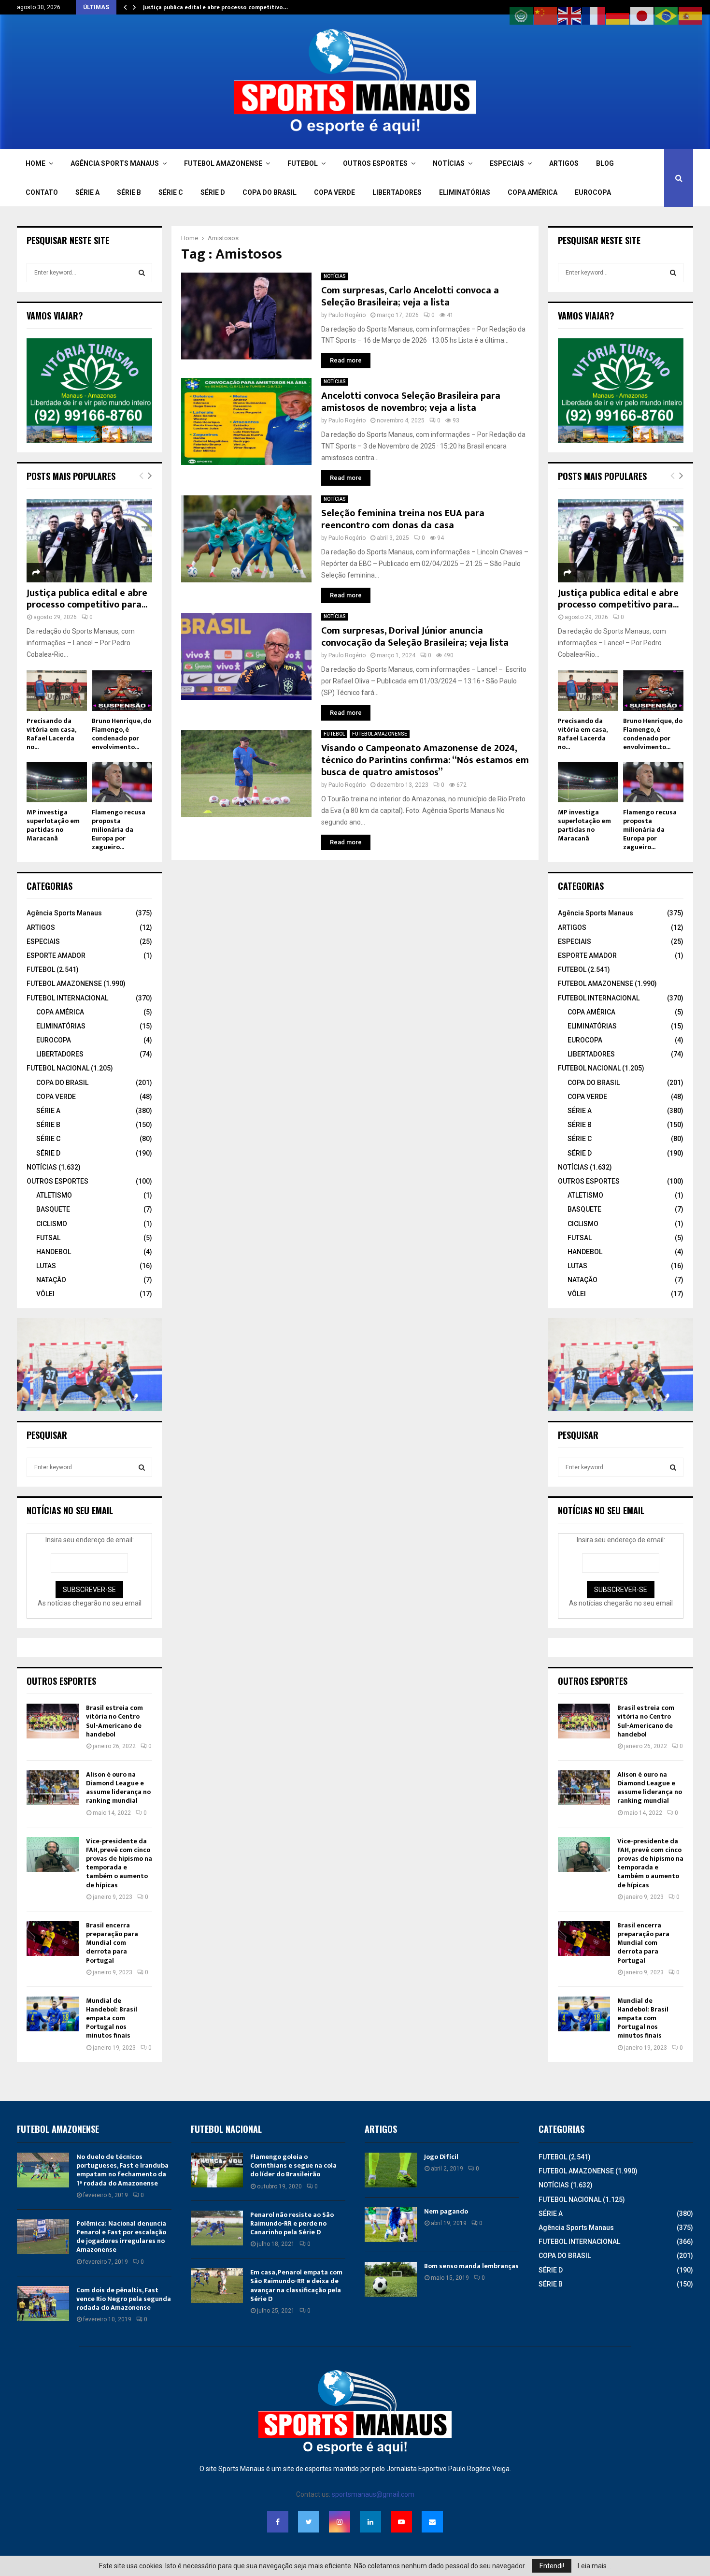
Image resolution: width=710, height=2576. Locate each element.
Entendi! (552, 2566)
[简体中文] (546, 15)
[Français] (594, 15)
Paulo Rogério (347, 315)
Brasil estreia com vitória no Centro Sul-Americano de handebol (114, 1721)
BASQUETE (53, 1209)
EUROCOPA (593, 192)
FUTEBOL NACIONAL (58, 1068)
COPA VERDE (334, 192)
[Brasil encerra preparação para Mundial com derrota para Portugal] (53, 1939)
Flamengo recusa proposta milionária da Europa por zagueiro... (119, 830)
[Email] (432, 2522)
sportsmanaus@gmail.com (373, 2494)
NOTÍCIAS (449, 163)
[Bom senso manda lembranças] (391, 2279)
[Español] (691, 15)
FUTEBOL (303, 163)
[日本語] (642, 15)
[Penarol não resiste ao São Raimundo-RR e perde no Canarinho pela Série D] (217, 2228)
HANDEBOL (54, 1252)
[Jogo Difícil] (391, 2170)
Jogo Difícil (441, 2157)
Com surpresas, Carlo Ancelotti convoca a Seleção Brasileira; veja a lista (410, 297)
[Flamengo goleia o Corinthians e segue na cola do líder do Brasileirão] (217, 2170)
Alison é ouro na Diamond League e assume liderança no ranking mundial (118, 1788)
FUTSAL (48, 1238)
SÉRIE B (129, 192)
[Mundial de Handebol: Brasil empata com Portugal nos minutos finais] (53, 2014)
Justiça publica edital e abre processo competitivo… (215, 7)
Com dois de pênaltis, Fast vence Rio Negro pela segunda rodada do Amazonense (124, 2299)
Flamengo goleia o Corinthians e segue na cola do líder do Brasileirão (293, 2165)
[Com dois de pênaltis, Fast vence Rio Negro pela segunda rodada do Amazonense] (43, 2303)
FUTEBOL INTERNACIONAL (67, 998)
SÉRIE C (171, 192)
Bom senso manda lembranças (471, 2266)
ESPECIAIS (507, 163)
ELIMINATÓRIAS (465, 192)
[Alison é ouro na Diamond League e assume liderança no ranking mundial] (53, 1788)
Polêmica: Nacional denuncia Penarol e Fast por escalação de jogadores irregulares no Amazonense (121, 2237)
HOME (35, 163)
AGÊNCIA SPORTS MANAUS (115, 163)
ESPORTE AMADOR (56, 955)
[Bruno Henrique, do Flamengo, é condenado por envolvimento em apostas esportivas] (122, 690)
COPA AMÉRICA (532, 192)
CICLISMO (52, 1224)
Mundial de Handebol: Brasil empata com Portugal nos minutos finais (112, 2018)
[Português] (667, 15)
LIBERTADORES (397, 192)
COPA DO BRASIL (270, 192)
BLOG (605, 163)
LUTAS (46, 1266)
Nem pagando (446, 2211)
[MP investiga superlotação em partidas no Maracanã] (57, 782)
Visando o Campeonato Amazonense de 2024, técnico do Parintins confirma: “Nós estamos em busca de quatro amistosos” (425, 760)
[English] (570, 15)
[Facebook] (278, 2522)
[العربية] (522, 15)
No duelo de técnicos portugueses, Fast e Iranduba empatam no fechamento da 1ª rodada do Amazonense (122, 2170)
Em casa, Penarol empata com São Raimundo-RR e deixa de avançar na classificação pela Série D (296, 2286)
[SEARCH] (142, 273)
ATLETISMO (54, 1195)
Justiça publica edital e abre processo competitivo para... (87, 599)
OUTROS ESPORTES (375, 163)
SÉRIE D (213, 192)
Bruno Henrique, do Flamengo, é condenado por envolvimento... (121, 734)
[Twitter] (309, 2522)
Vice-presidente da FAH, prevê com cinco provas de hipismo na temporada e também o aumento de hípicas (119, 1863)
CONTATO (42, 192)
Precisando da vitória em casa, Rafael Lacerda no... (51, 734)
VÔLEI (45, 1294)
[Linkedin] (370, 2522)
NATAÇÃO (51, 1280)
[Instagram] (340, 2522)
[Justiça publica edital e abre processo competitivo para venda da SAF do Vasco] (89, 541)
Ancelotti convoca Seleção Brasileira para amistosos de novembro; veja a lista (411, 402)
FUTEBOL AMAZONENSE (223, 163)
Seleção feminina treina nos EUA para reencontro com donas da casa (403, 519)
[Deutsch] (618, 15)
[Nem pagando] (391, 2225)
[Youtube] (401, 2522)
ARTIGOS (564, 163)
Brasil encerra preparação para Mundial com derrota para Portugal (112, 1943)
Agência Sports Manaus (64, 913)
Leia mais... (594, 2566)
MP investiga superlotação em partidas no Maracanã (53, 825)
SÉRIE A (87, 192)
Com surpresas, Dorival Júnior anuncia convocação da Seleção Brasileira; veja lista (415, 637)
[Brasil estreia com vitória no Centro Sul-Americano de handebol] (53, 1721)
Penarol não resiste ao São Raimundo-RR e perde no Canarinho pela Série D (292, 2223)
